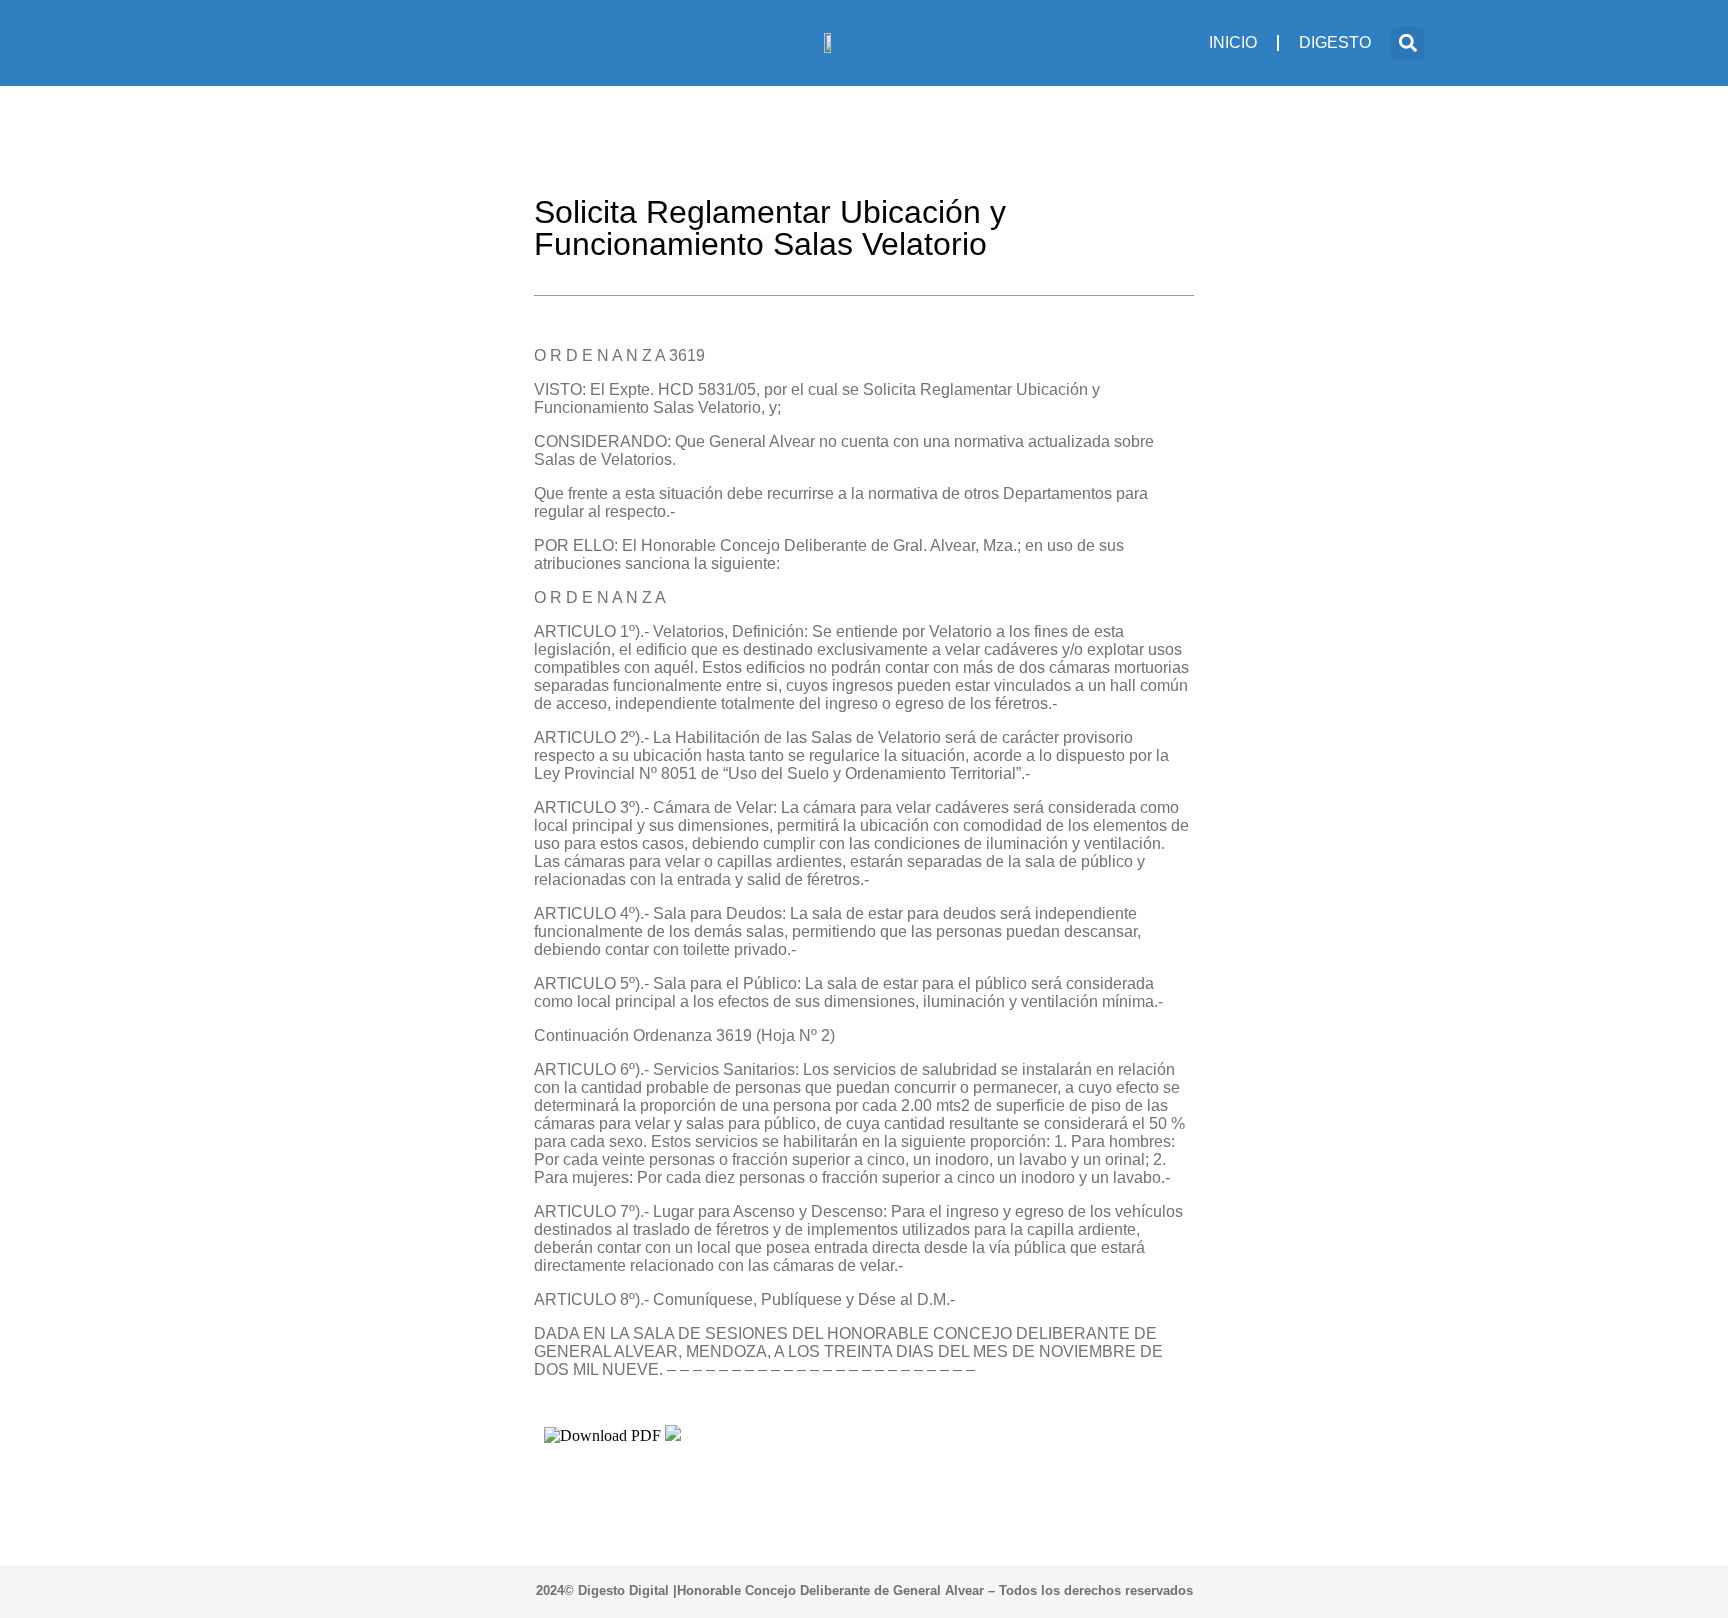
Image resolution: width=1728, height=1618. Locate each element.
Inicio (1233, 42)
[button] (1407, 43)
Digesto (1335, 42)
